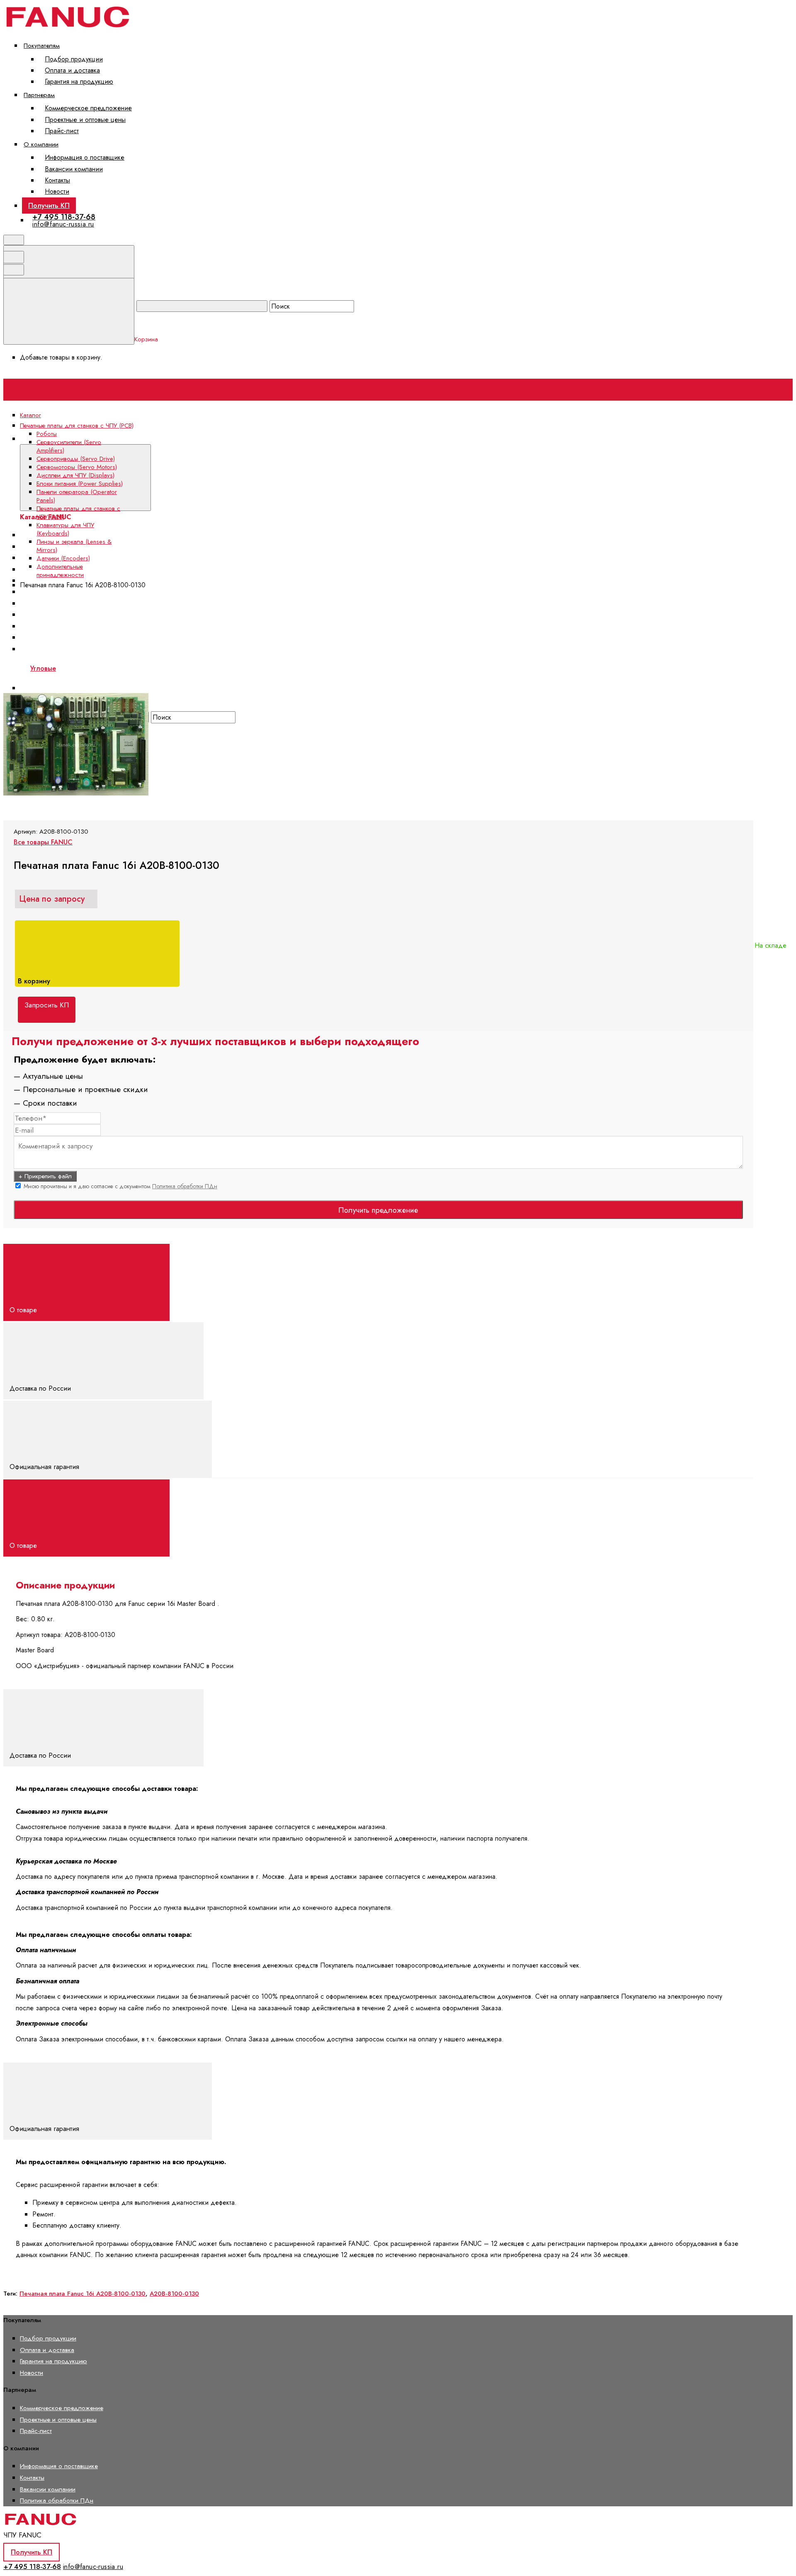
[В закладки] (192, 666)
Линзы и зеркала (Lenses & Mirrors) (74, 546)
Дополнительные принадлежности (60, 571)
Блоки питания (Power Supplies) (75, 592)
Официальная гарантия (45, 1467)
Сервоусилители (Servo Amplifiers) (69, 446)
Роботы (47, 434)
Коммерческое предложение (88, 108)
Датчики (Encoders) (63, 558)
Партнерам (39, 95)
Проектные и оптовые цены (85, 120)
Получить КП (49, 205)
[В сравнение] (67, 666)
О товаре (24, 1310)
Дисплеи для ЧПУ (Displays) (75, 475)
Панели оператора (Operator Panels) (77, 496)
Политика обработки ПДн (185, 1186)
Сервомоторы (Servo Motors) (77, 467)
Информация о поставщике (85, 157)
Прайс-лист (62, 131)
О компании (41, 144)
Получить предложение (378, 1210)
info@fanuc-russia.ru (63, 224)
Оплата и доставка (72, 70)
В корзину (35, 981)
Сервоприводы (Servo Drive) (76, 459)
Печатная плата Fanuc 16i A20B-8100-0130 (83, 2294)
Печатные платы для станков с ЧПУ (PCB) (78, 513)
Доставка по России (41, 1388)
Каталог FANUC (175, 439)
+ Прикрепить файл (45, 1176)
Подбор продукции (74, 59)
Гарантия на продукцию (79, 81)
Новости (57, 191)
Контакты (57, 180)
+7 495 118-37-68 (64, 217)
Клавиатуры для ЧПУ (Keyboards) (65, 529)
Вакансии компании (74, 169)
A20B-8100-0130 (174, 2294)
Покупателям (42, 45)
